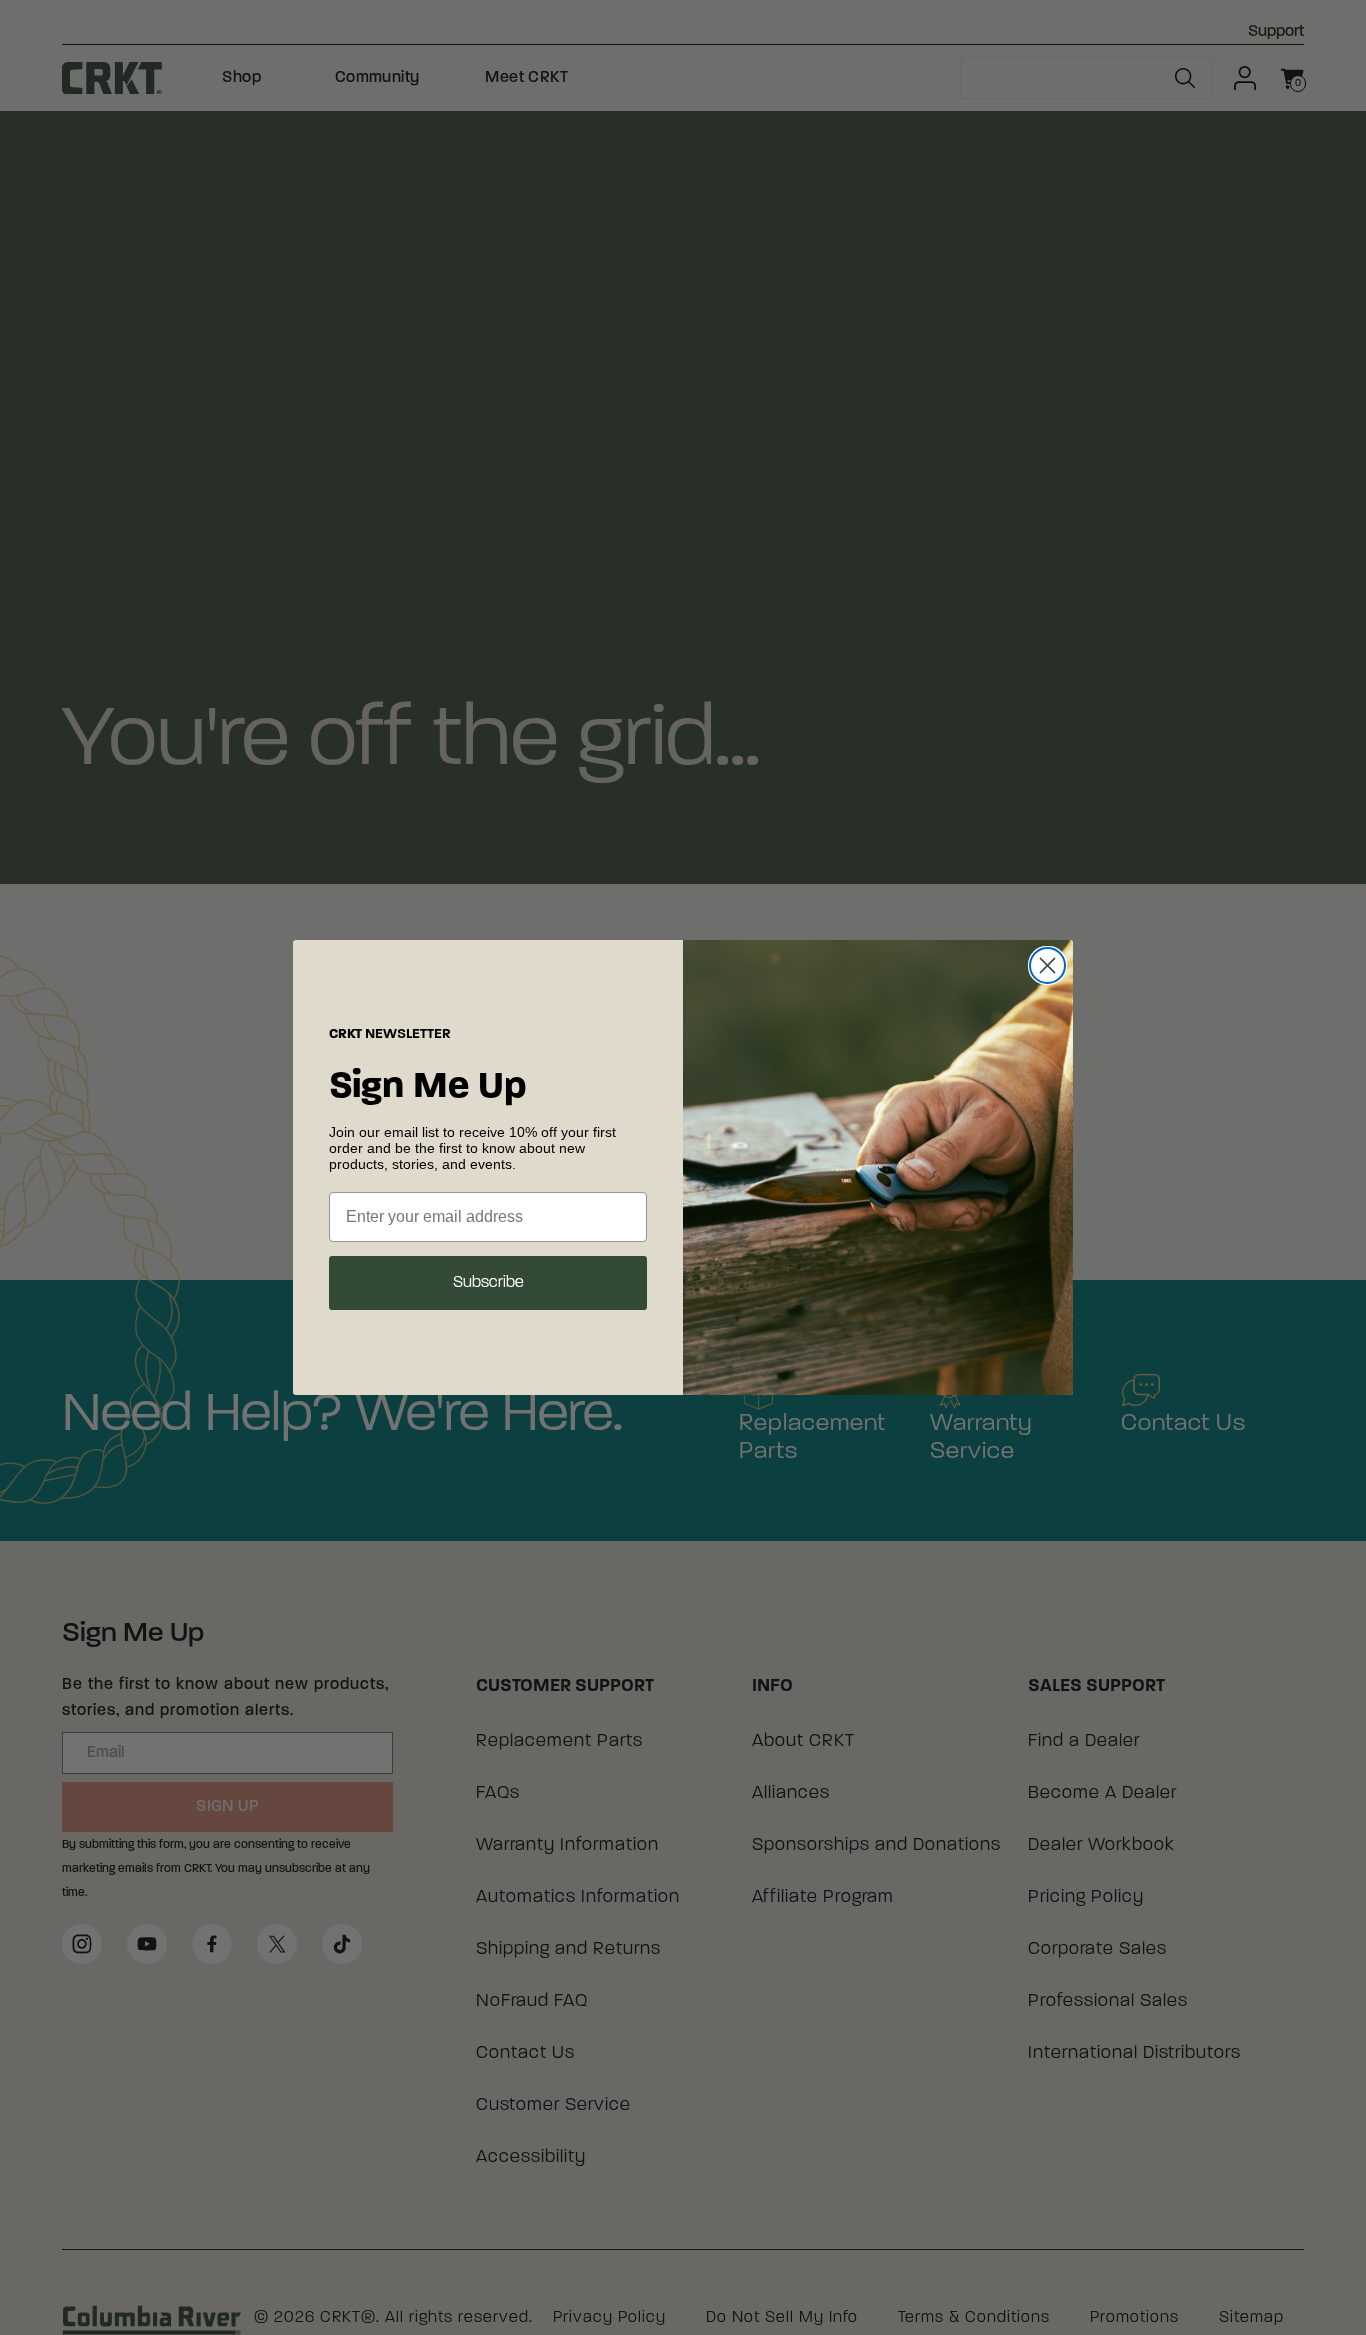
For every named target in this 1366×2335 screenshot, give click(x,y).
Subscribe (488, 1283)
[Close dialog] (1047, 965)
